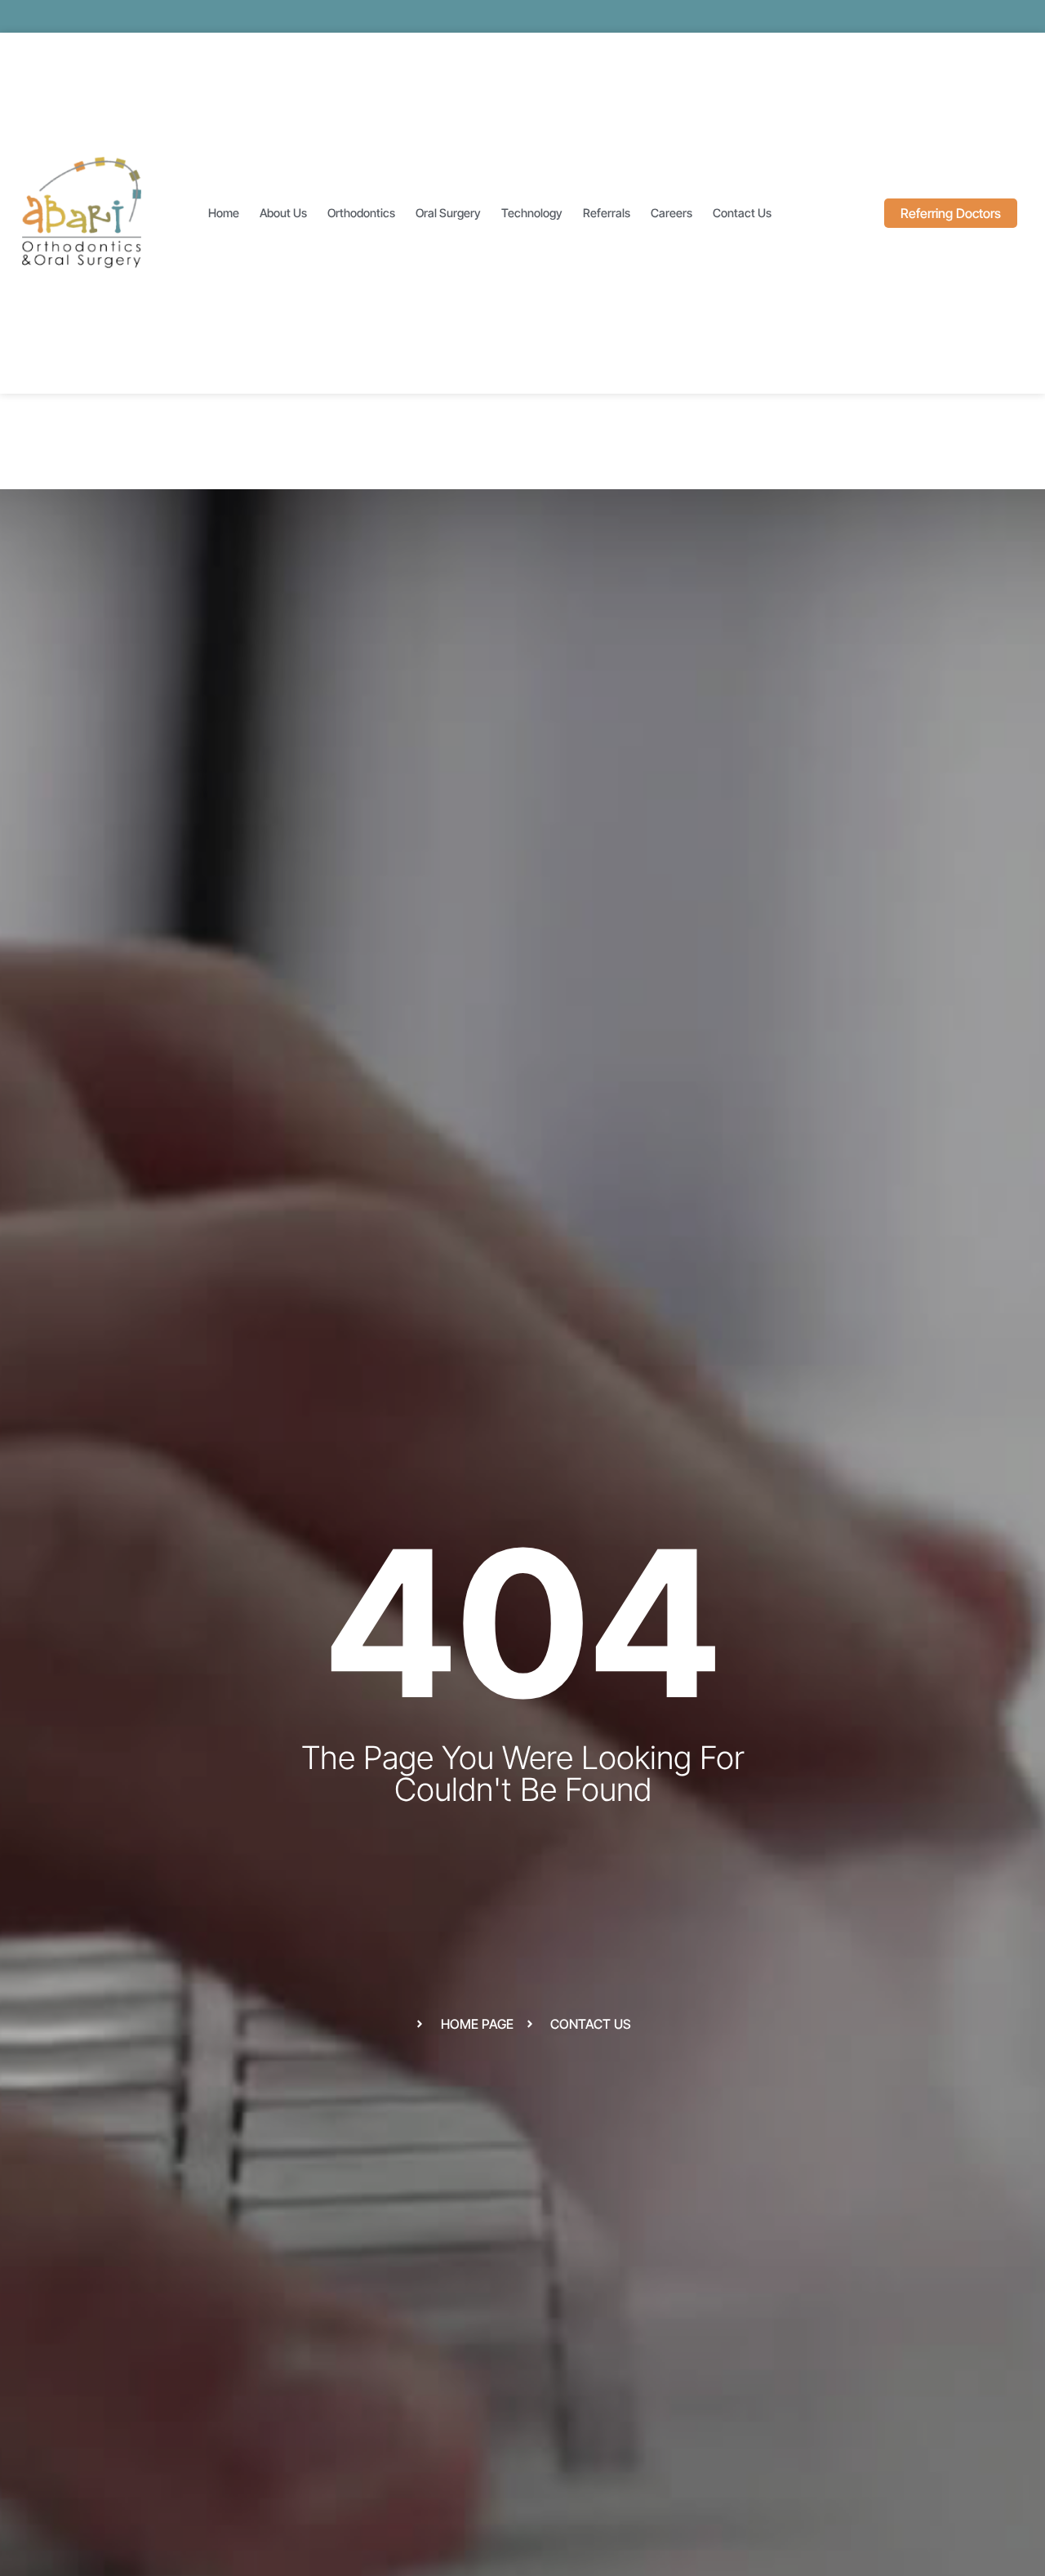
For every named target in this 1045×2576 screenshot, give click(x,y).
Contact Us (742, 213)
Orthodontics (361, 213)
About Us (283, 213)
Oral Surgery (448, 213)
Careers (671, 213)
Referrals (607, 213)
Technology (532, 213)
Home (224, 213)
